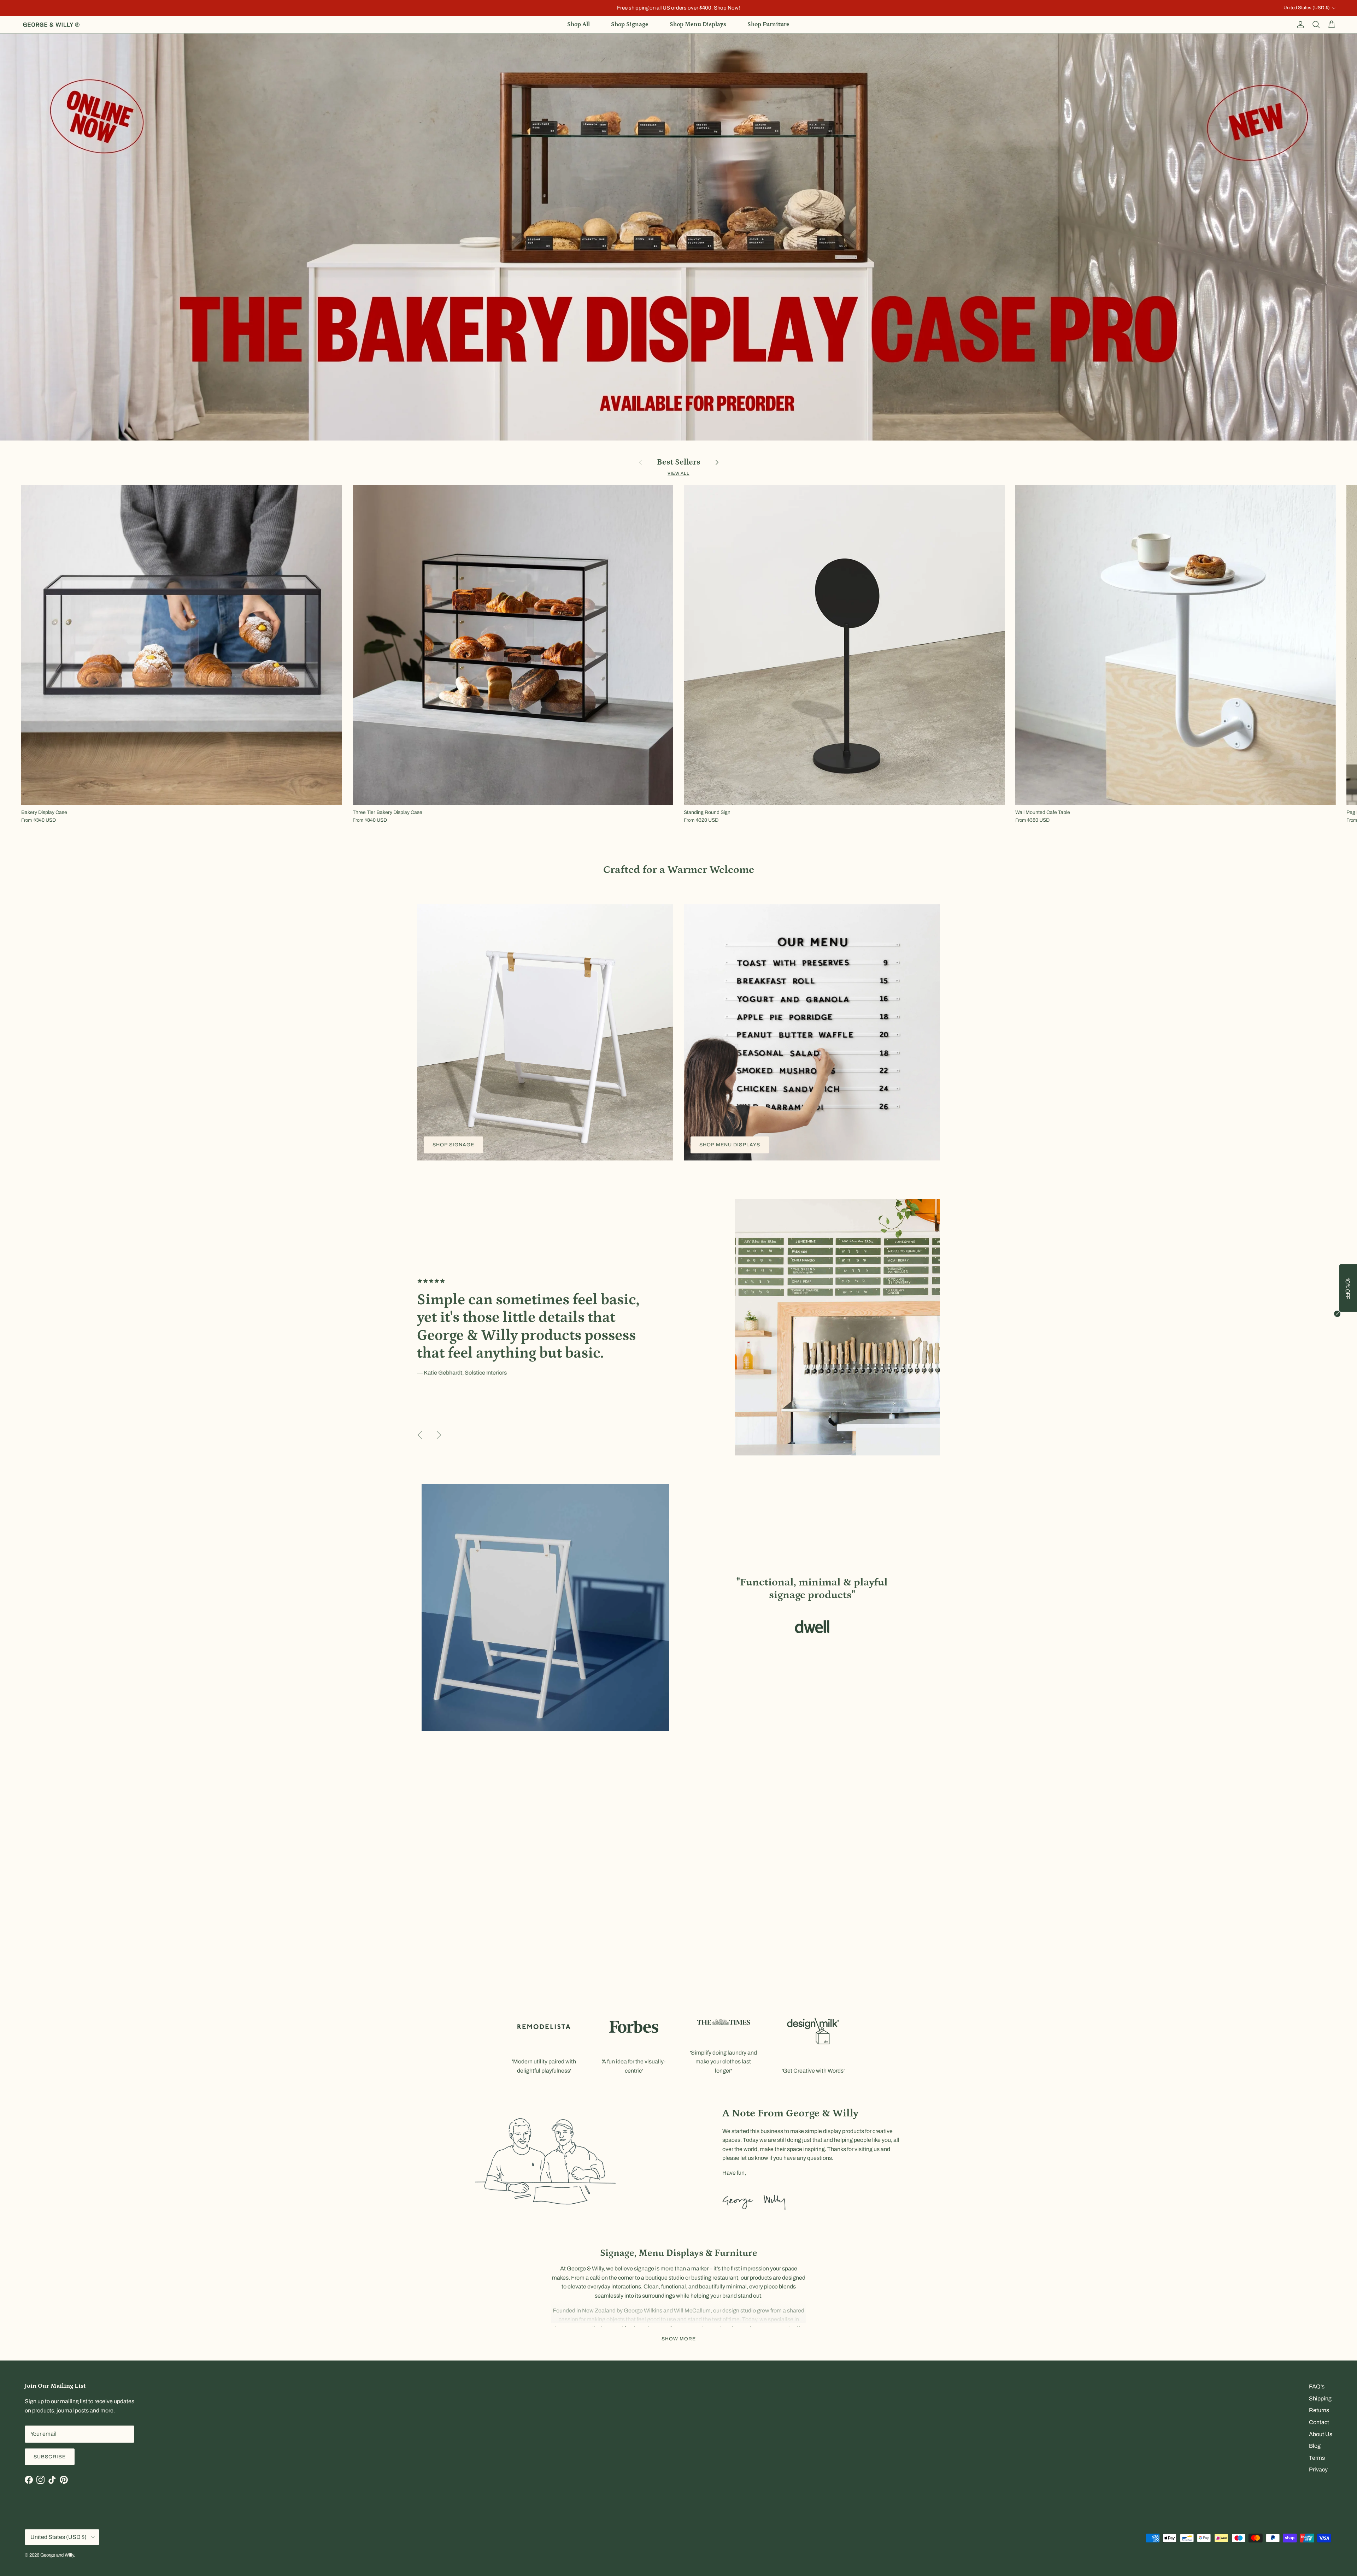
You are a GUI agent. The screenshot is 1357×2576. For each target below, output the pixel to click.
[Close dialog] (804, 1230)
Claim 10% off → (608, 1306)
